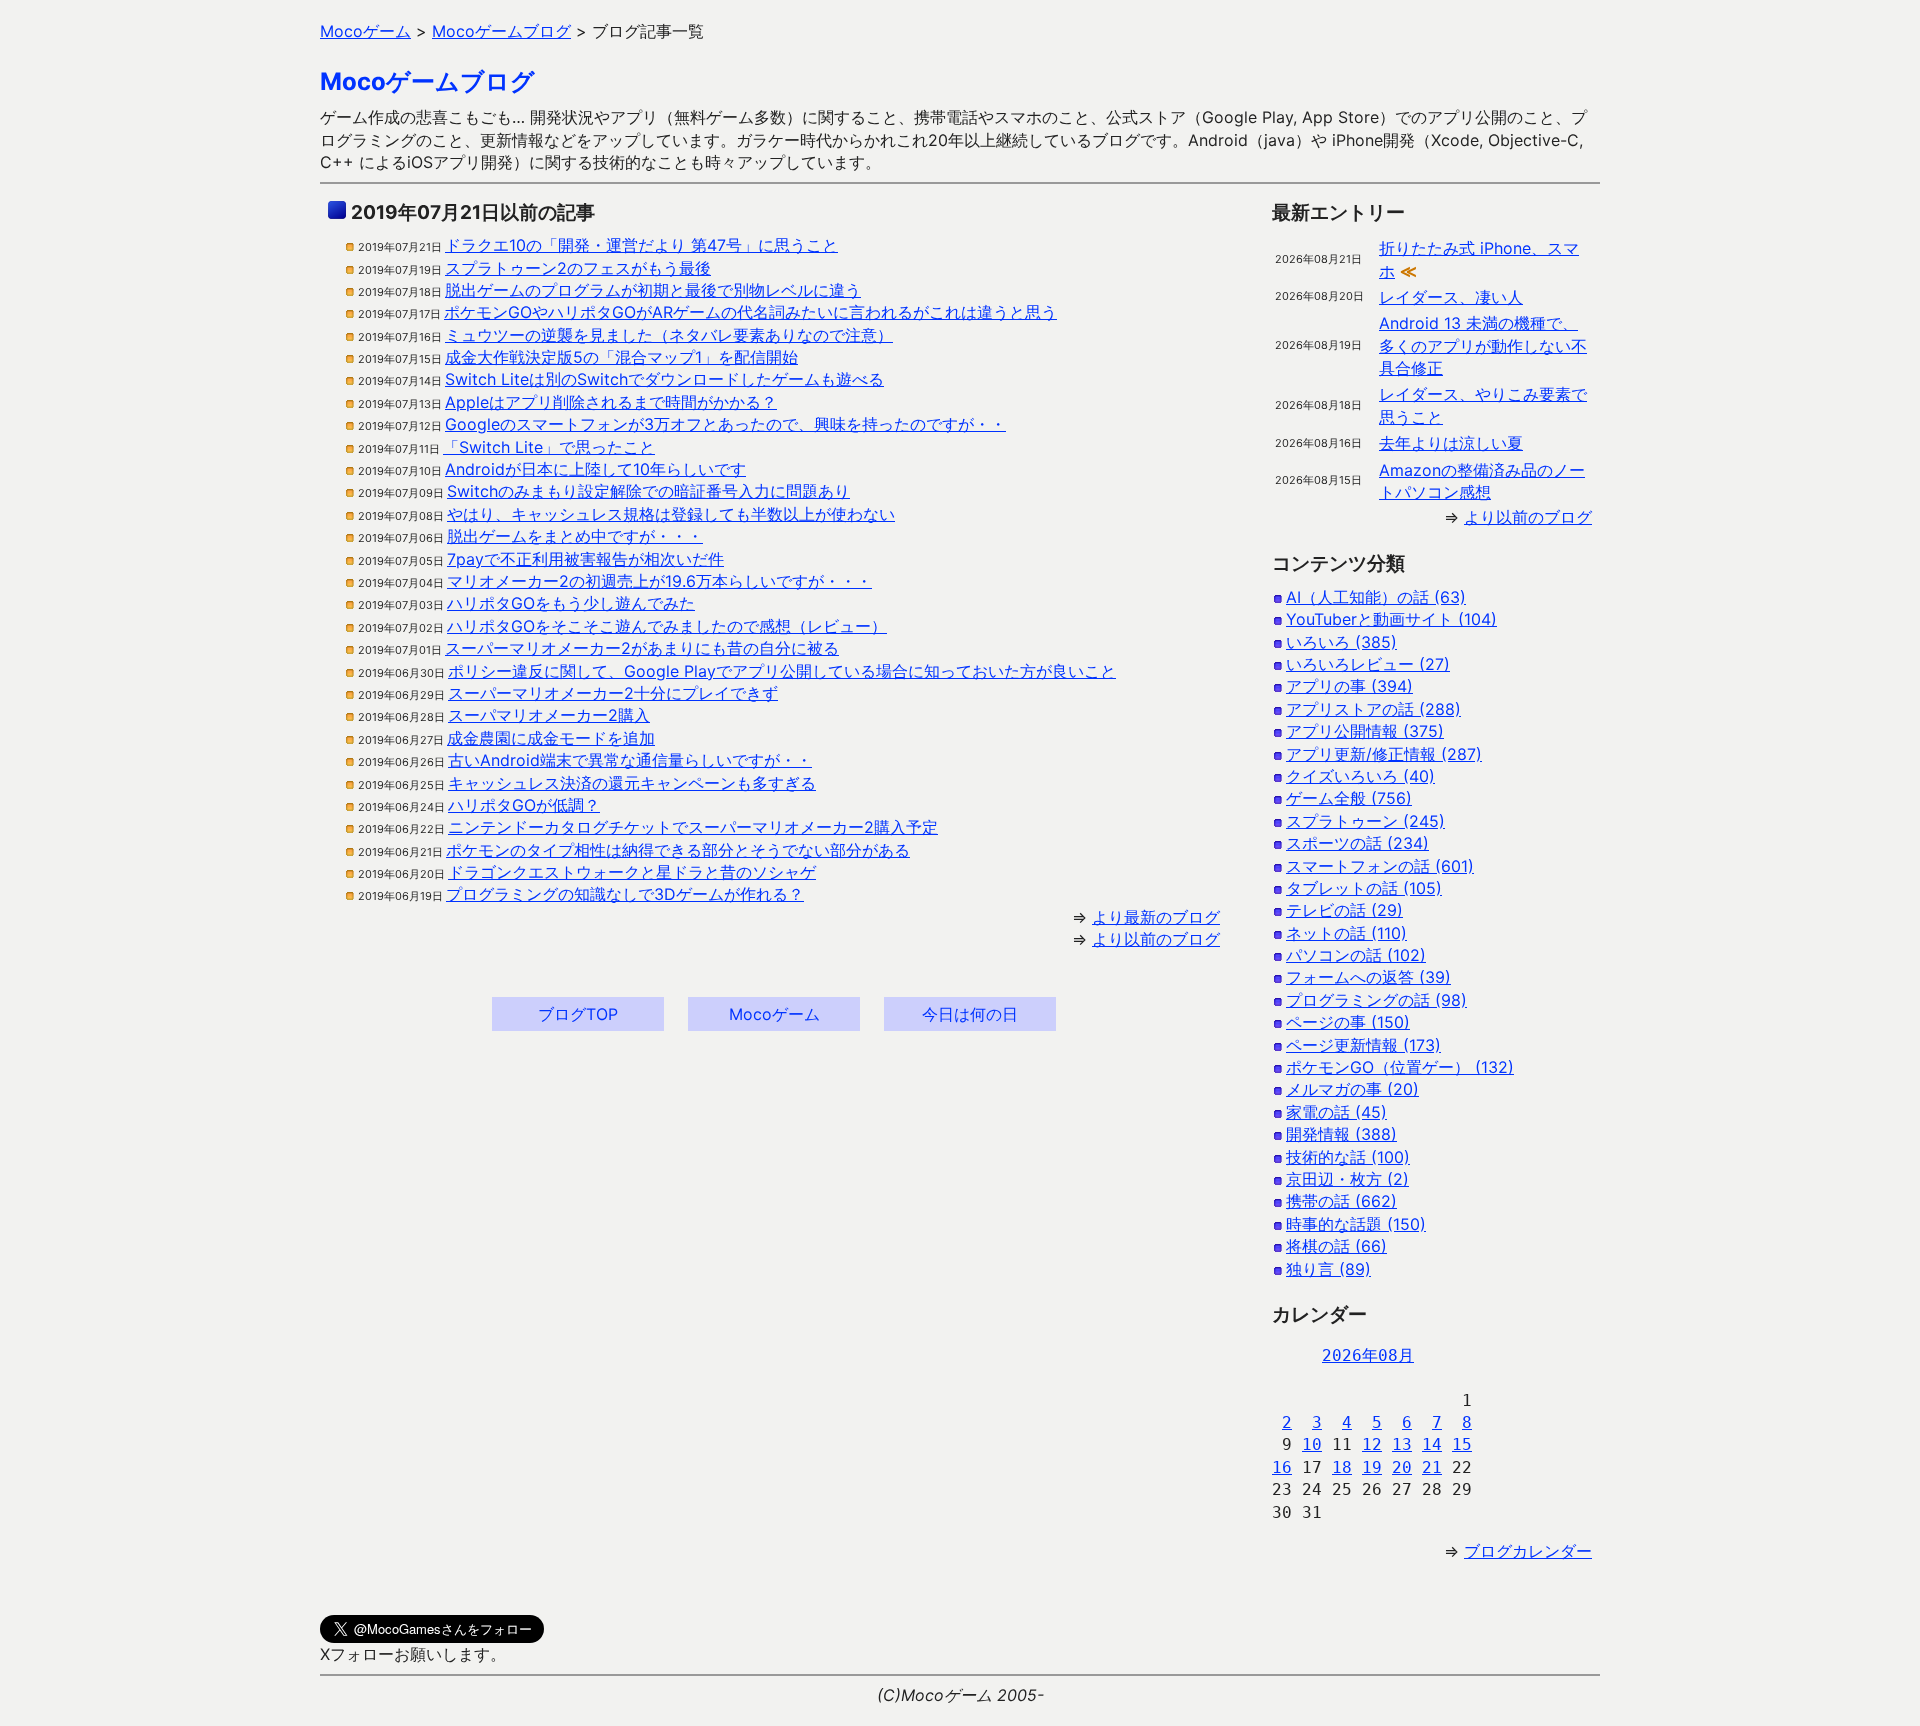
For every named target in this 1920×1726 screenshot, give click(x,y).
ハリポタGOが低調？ (524, 805)
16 (1282, 1467)
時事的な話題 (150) (1356, 1224)
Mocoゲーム (774, 1014)
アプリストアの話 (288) (1373, 709)
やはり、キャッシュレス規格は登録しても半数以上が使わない (671, 514)
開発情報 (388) (1341, 1134)
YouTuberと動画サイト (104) (1391, 619)
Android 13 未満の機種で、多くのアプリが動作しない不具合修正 (1483, 345)
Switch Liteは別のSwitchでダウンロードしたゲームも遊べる (664, 379)
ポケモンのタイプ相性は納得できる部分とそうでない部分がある (678, 850)
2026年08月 (1368, 1355)
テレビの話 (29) (1344, 910)
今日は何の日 (970, 1014)
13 (1402, 1444)
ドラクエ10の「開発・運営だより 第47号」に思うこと (641, 245)
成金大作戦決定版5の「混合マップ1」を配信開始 (621, 357)
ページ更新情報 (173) (1363, 1045)
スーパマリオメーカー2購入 (549, 715)
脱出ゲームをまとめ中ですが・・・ (575, 536)
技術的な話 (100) (1348, 1157)
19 (1372, 1467)
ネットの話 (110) (1346, 933)
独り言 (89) (1328, 1269)
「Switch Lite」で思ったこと (549, 447)
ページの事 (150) (1348, 1022)
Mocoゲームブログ (427, 81)
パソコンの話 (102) (1356, 955)
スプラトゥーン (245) (1365, 821)
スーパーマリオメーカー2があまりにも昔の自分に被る (642, 648)
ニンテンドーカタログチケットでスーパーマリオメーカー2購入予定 (693, 827)
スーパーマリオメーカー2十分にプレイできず (613, 693)
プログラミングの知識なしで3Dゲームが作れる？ (625, 894)
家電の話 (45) (1336, 1112)
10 (1312, 1444)
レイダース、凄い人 (1451, 297)
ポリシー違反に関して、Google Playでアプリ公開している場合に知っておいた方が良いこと (782, 671)
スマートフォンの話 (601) (1380, 866)
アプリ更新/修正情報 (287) (1384, 754)
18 (1342, 1467)
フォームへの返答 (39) (1368, 977)
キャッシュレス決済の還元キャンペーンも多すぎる (632, 783)
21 (1432, 1467)
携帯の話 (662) (1341, 1201)
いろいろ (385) (1341, 642)
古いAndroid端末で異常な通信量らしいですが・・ (630, 760)
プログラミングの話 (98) (1376, 1000)
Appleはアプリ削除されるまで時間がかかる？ (611, 402)
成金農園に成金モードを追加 (551, 738)
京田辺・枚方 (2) (1347, 1179)
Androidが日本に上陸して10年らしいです (595, 469)
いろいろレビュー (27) (1368, 664)
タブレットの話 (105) (1364, 888)
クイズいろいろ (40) (1360, 776)
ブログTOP (578, 1014)
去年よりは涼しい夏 (1451, 443)
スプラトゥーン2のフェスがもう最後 (578, 268)
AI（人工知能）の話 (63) (1376, 597)
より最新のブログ (1156, 917)
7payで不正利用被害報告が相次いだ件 (585, 559)
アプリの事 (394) (1349, 686)
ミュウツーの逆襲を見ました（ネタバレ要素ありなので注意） (669, 335)
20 (1402, 1467)
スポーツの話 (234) (1357, 843)
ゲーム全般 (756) (1349, 798)
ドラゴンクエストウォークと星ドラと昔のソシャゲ (632, 872)
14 (1432, 1444)
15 (1462, 1444)
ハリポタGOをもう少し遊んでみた (571, 603)
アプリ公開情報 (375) (1365, 731)
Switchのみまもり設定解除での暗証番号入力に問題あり (648, 491)
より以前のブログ (1156, 939)
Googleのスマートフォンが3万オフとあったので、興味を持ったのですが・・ (725, 424)
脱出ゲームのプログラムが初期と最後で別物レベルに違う (653, 290)
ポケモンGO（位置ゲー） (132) (1400, 1067)
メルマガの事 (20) (1352, 1089)
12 (1372, 1444)
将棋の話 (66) (1336, 1246)
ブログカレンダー (1528, 1551)
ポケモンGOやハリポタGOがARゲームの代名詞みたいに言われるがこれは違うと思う (750, 312)
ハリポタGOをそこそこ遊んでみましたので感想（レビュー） (667, 626)
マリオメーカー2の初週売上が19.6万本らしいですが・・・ (659, 581)
